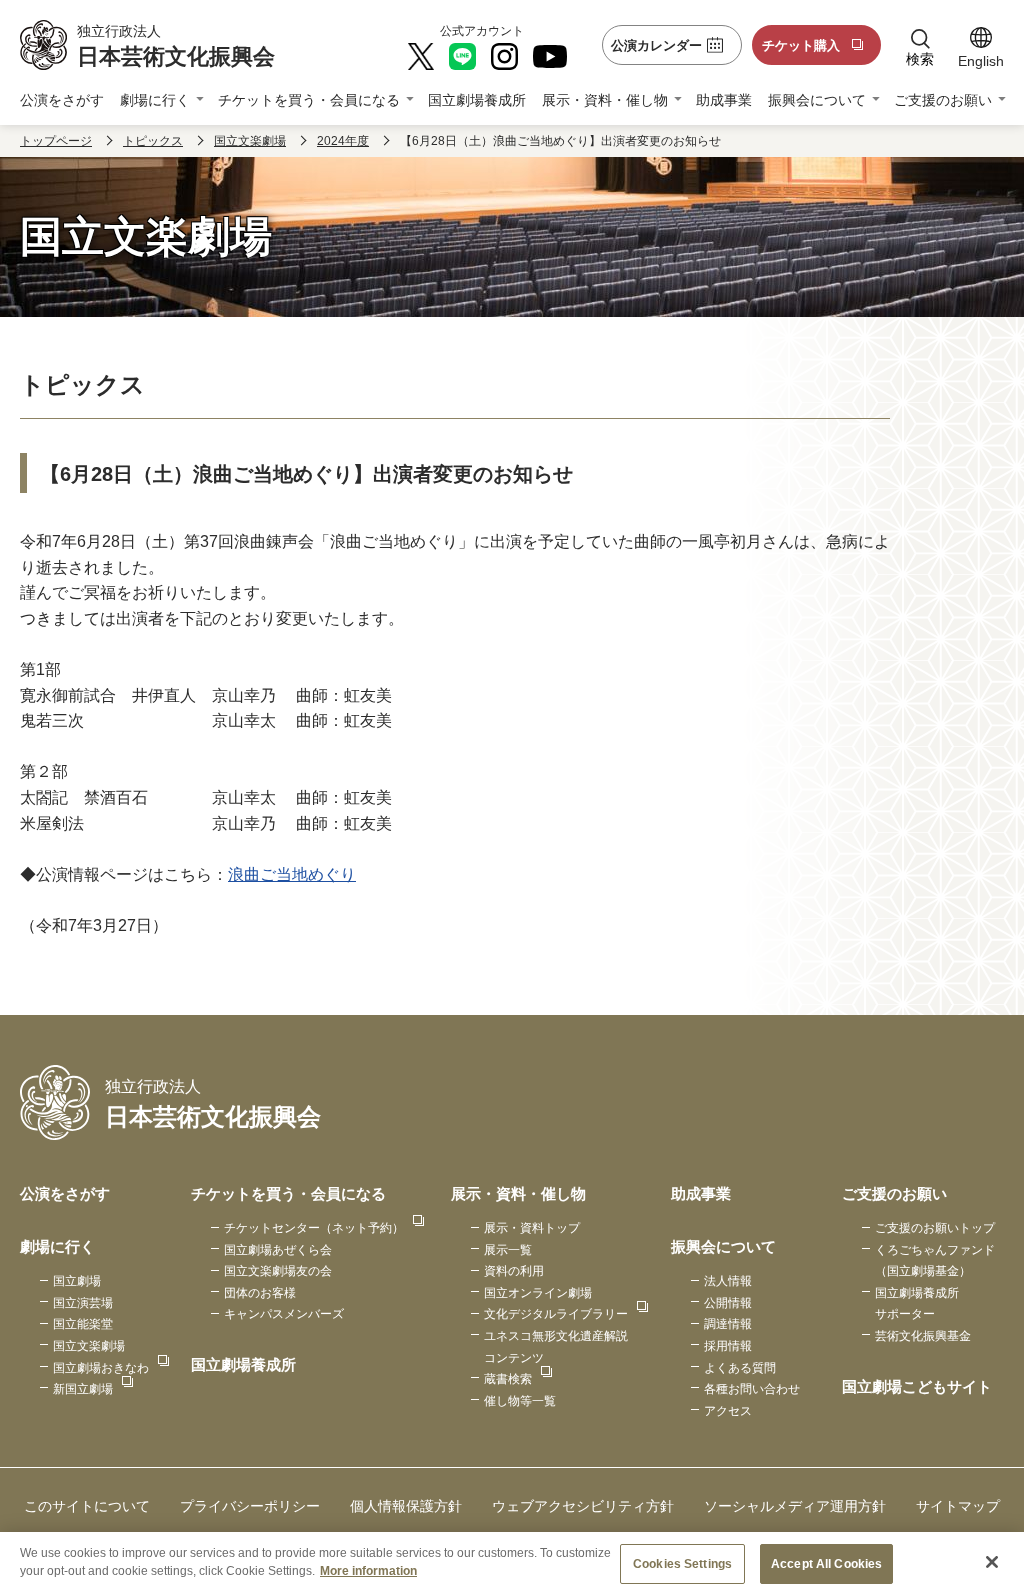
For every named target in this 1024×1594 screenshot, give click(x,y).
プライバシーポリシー (250, 1506)
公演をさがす (62, 100)
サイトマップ (958, 1506)
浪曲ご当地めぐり (292, 874)
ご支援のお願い (943, 100)
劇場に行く (155, 100)
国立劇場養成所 (477, 100)
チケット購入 (801, 45)
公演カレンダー (656, 45)
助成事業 (724, 100)
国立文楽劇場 (250, 141)
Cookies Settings (682, 1564)
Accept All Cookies (826, 1564)
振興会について (817, 100)
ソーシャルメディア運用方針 (795, 1506)
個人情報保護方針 (406, 1506)
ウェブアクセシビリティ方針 (583, 1506)
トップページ (56, 141)
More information (368, 1571)
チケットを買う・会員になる (309, 100)
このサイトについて (87, 1506)
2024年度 (343, 141)
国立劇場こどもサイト (917, 1386)
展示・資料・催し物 (605, 100)
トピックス (153, 141)
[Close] (992, 1562)
